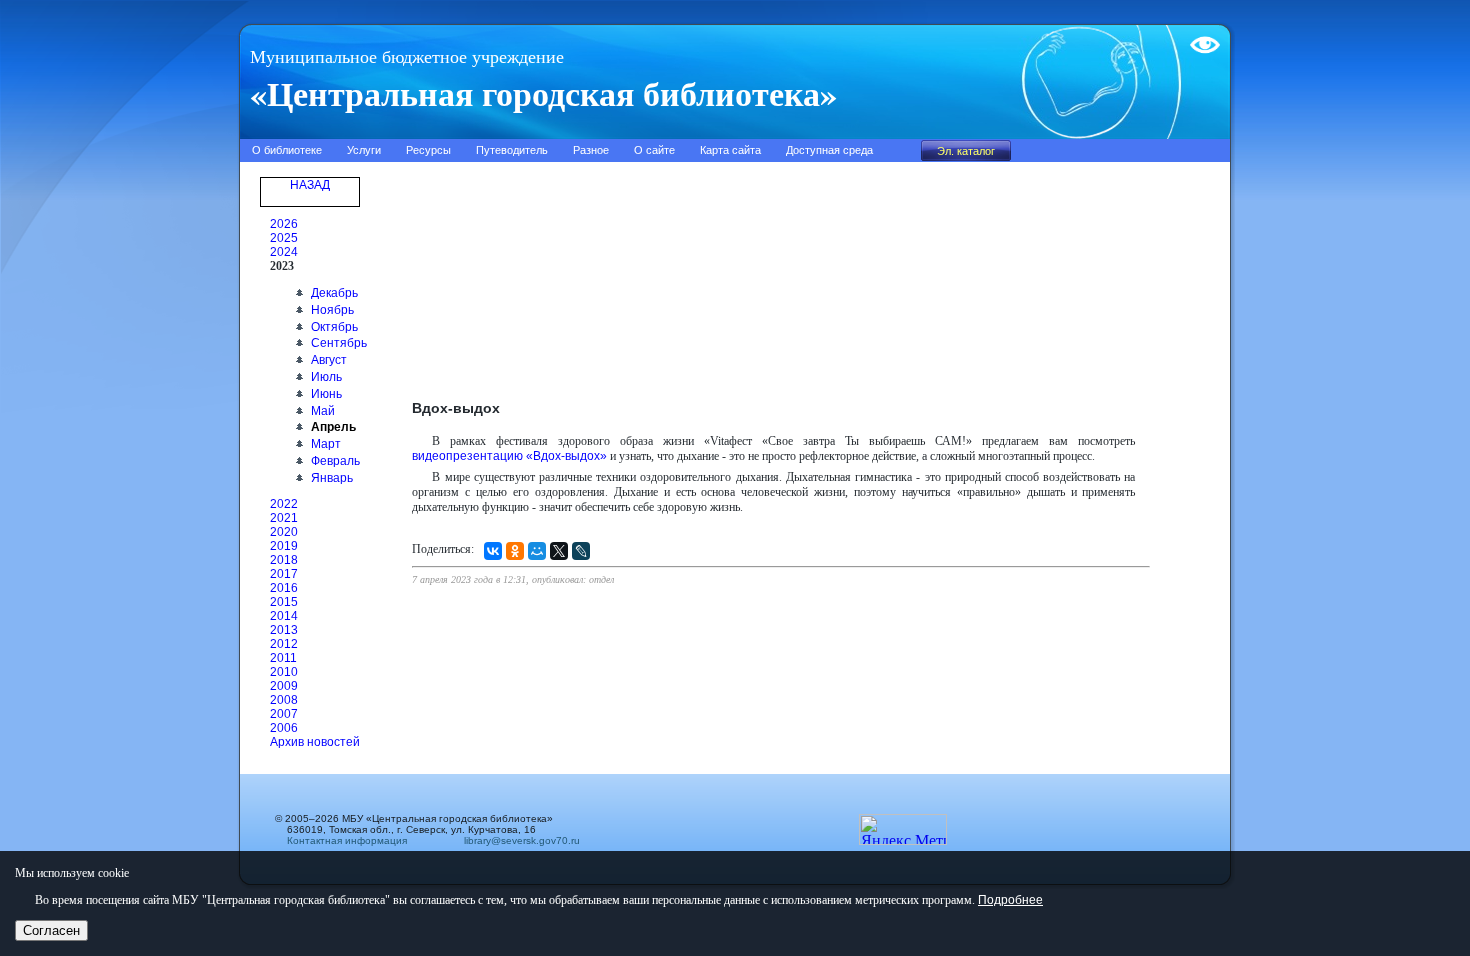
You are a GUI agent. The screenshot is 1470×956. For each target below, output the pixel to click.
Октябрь (334, 327)
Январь (332, 478)
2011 (283, 658)
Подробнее (1010, 900)
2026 (284, 224)
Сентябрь (339, 343)
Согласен (51, 930)
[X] (559, 551)
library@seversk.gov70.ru (516, 840)
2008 (284, 700)
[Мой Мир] (537, 551)
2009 (284, 686)
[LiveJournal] (581, 551)
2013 (284, 630)
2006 (284, 728)
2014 (284, 616)
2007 (284, 714)
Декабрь (334, 293)
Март (326, 444)
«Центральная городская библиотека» (543, 93)
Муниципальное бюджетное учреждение (407, 57)
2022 (284, 504)
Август (329, 360)
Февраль (335, 461)
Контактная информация (347, 840)
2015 (284, 602)
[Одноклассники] (515, 551)
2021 (284, 518)
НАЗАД (310, 185)
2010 (284, 672)
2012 (284, 644)
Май (323, 411)
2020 (284, 532)
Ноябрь (332, 310)
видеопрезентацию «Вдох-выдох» (509, 456)
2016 (284, 588)
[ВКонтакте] (493, 551)
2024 (284, 252)
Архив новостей (315, 742)
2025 (284, 238)
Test (1201, 37)
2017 (284, 574)
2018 (284, 560)
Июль (326, 377)
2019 (284, 546)
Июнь (326, 394)
